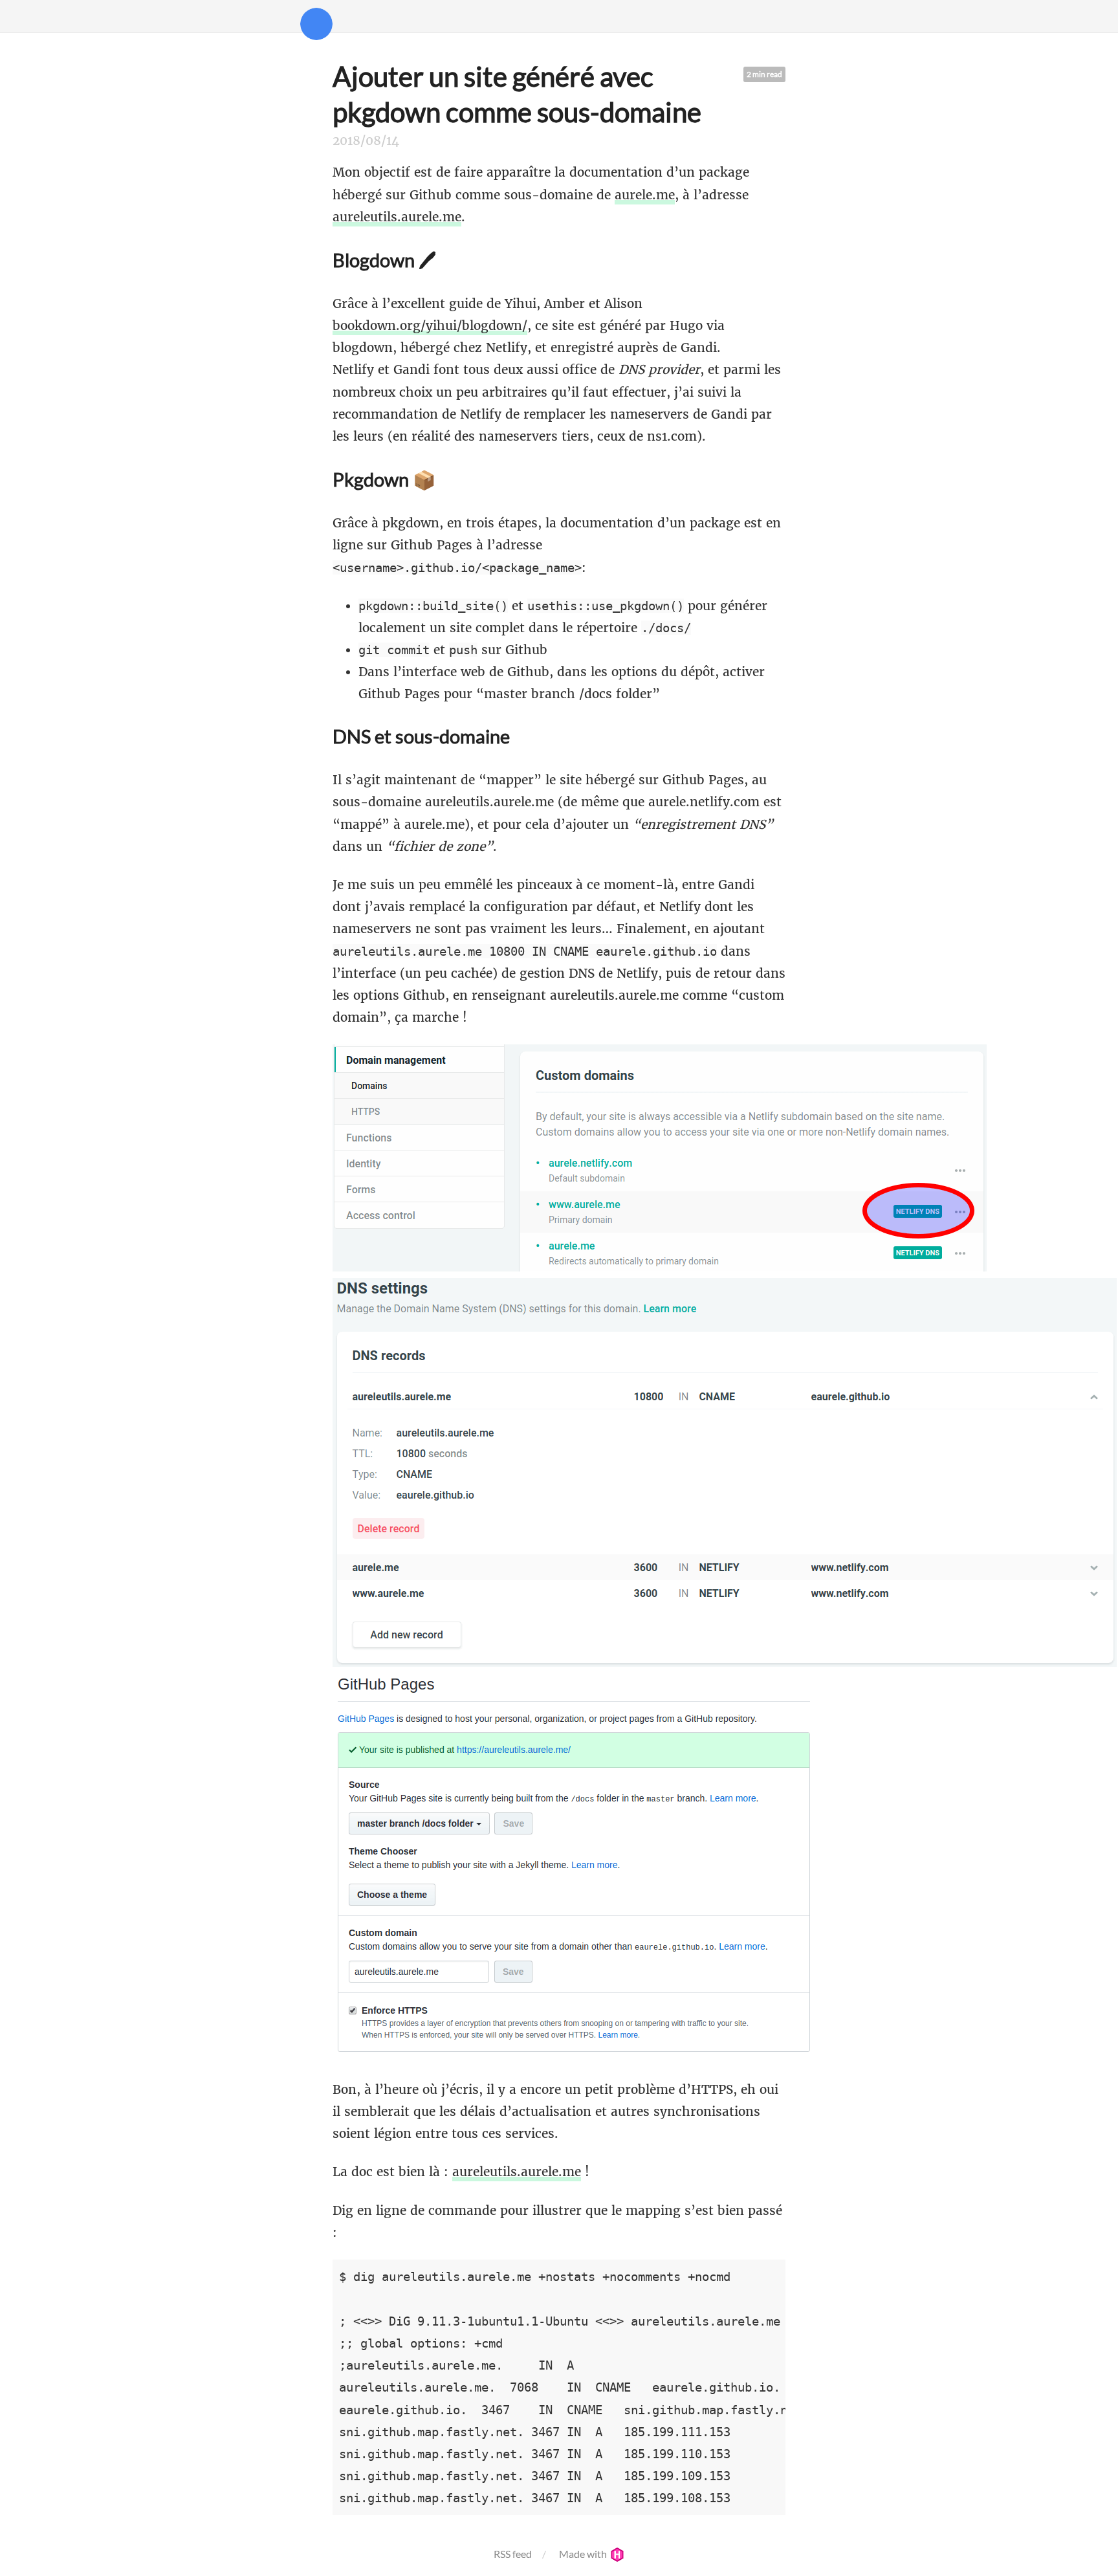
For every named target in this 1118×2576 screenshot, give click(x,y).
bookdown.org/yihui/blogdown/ (430, 325)
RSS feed (513, 2554)
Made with (584, 2554)
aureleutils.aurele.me (397, 217)
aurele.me (645, 195)
